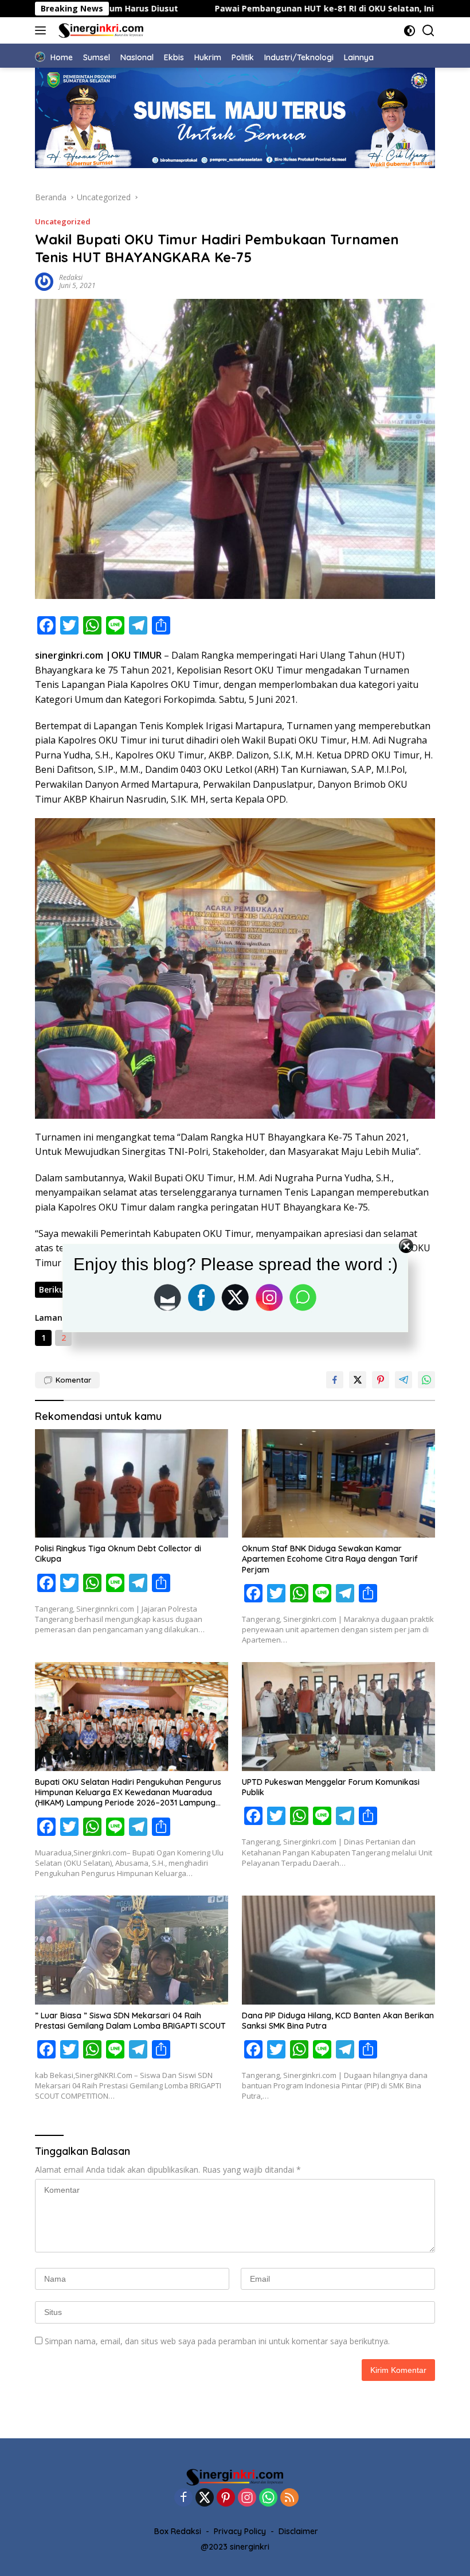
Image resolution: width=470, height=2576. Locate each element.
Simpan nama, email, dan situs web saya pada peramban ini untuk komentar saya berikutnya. (217, 2341)
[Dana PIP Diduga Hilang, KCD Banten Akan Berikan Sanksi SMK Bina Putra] (338, 1950)
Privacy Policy (240, 2531)
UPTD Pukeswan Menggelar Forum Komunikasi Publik (331, 1787)
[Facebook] (183, 2498)
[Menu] (43, 30)
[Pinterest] (226, 2498)
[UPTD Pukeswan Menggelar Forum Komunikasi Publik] (338, 1717)
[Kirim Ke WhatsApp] (426, 1380)
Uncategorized (63, 221)
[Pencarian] (428, 31)
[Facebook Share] (335, 1380)
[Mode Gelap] (410, 31)
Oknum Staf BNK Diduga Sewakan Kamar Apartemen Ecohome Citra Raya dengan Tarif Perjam (330, 1559)
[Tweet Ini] (358, 1380)
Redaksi (71, 277)
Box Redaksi (178, 2531)
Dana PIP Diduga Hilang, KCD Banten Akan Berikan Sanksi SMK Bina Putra (338, 2021)
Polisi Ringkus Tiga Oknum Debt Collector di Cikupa (118, 1554)
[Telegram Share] (404, 1380)
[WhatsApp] (268, 2498)
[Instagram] (247, 2498)
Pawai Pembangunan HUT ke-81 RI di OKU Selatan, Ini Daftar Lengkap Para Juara (246, 9)
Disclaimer (298, 2531)
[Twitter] (205, 2498)
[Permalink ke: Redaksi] (44, 280)
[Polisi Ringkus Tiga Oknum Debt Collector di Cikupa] (132, 1484)
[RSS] (289, 2498)
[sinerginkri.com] (100, 30)
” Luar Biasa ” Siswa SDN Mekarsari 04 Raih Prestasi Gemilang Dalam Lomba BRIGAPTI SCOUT (130, 2021)
